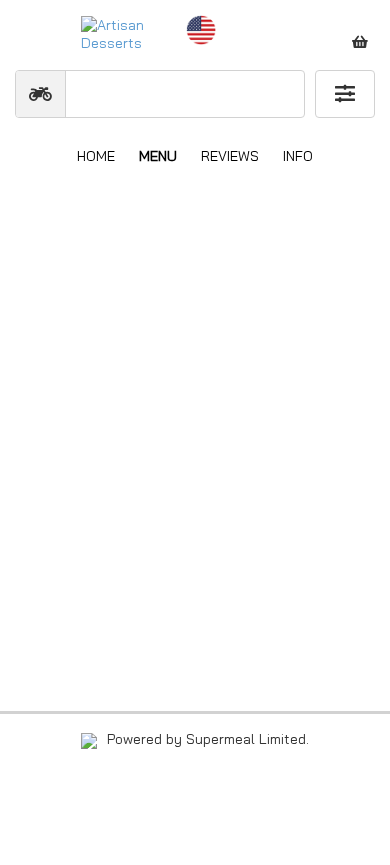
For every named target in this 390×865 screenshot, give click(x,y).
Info (298, 156)
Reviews (230, 156)
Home (96, 156)
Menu (158, 156)
